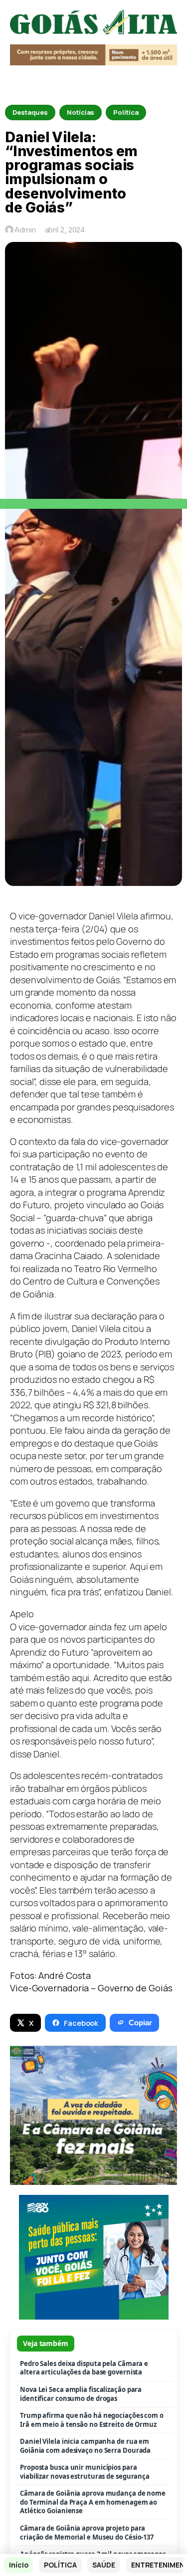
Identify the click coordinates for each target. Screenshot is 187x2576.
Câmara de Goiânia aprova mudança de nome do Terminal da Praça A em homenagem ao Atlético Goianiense (93, 2502)
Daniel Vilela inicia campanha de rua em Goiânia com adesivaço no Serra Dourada (85, 2446)
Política (126, 112)
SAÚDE (104, 2565)
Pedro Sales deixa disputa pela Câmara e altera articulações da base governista (84, 2368)
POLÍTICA (60, 2565)
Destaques (30, 112)
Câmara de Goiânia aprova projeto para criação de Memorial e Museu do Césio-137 (87, 2533)
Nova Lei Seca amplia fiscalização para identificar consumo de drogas (81, 2394)
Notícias (81, 112)
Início (18, 2565)
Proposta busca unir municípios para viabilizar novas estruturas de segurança (85, 2472)
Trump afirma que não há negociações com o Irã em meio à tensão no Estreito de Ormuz (92, 2420)
